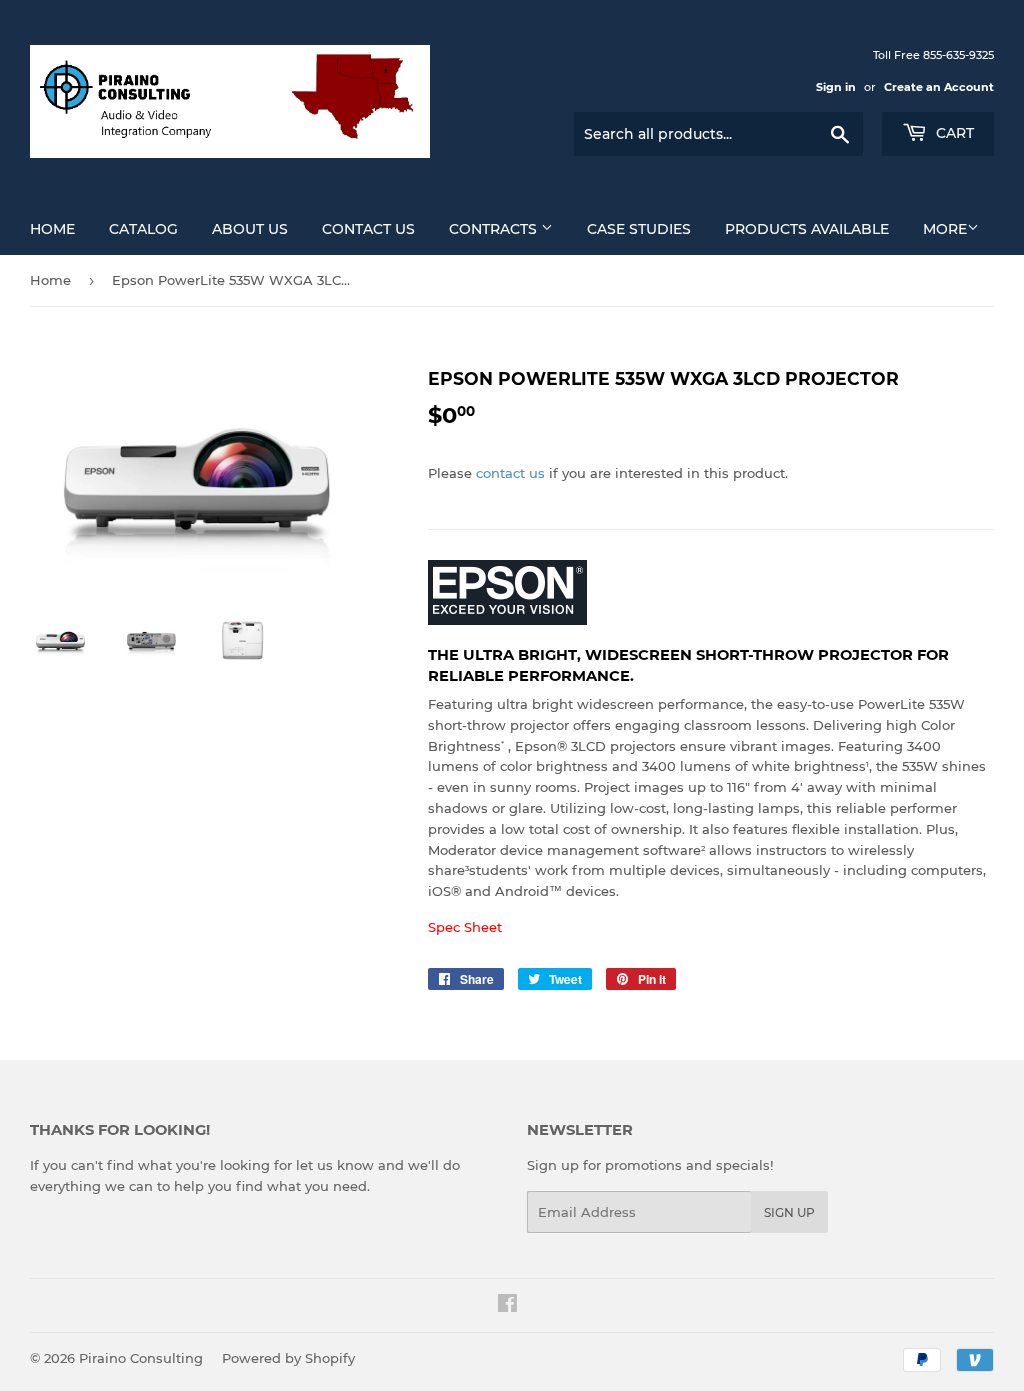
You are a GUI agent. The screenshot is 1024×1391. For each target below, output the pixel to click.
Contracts (495, 229)
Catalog (143, 229)
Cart (953, 133)
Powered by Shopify (288, 1358)
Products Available (807, 229)
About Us (250, 229)
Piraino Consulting (141, 1358)
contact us (510, 473)
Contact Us (368, 229)
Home (52, 229)
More (945, 229)
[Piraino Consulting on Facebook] (507, 1306)
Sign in (836, 87)
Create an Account (939, 87)
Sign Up (789, 1212)
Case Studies (639, 229)
